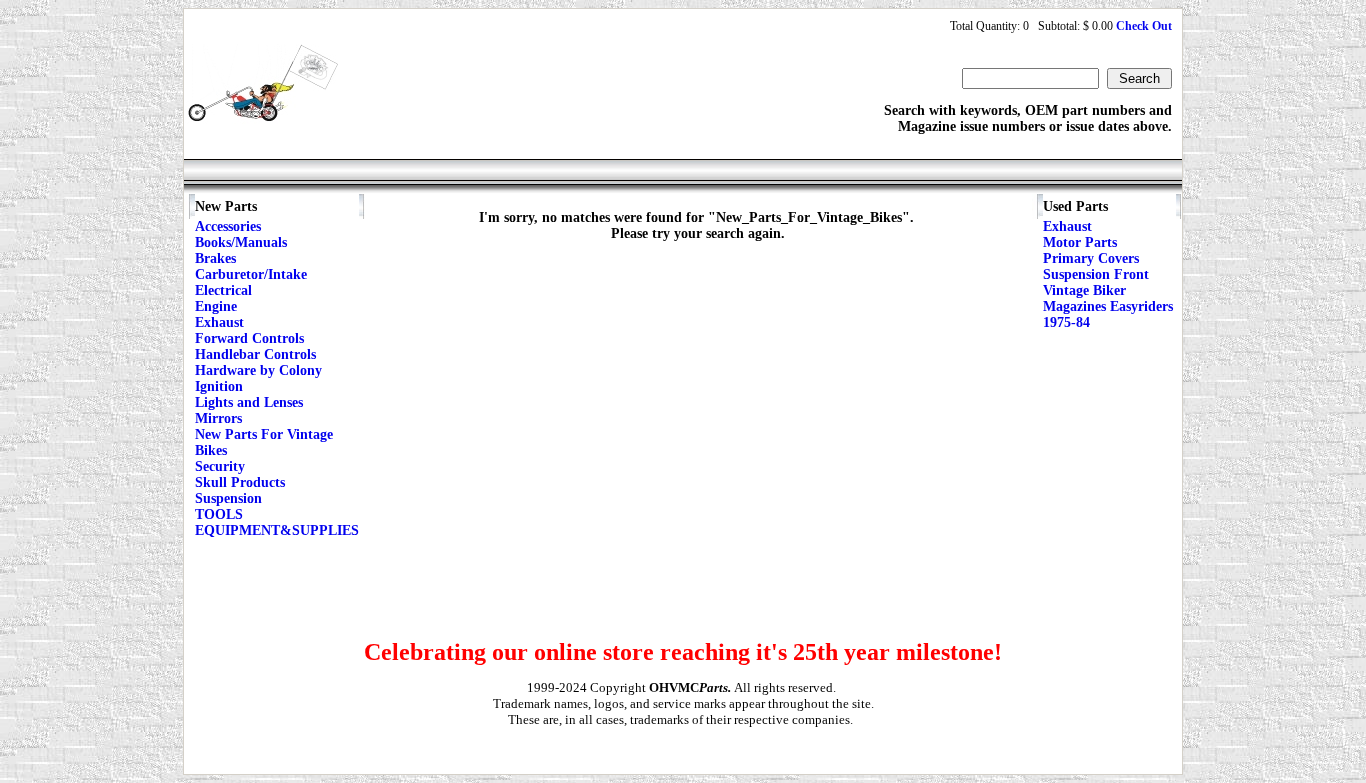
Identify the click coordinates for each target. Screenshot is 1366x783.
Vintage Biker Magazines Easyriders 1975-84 (1108, 306)
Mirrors (218, 418)
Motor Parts (1080, 242)
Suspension (228, 498)
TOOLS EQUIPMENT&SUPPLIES (277, 522)
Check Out (1144, 26)
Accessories (228, 226)
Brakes (215, 258)
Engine (216, 306)
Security (220, 466)
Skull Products (240, 482)
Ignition (219, 386)
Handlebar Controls (255, 354)
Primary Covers (1091, 258)
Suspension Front (1096, 274)
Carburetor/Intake (251, 274)
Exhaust (219, 322)
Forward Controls (249, 338)
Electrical (223, 290)
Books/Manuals (241, 242)
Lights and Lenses (249, 402)
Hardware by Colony (258, 370)
